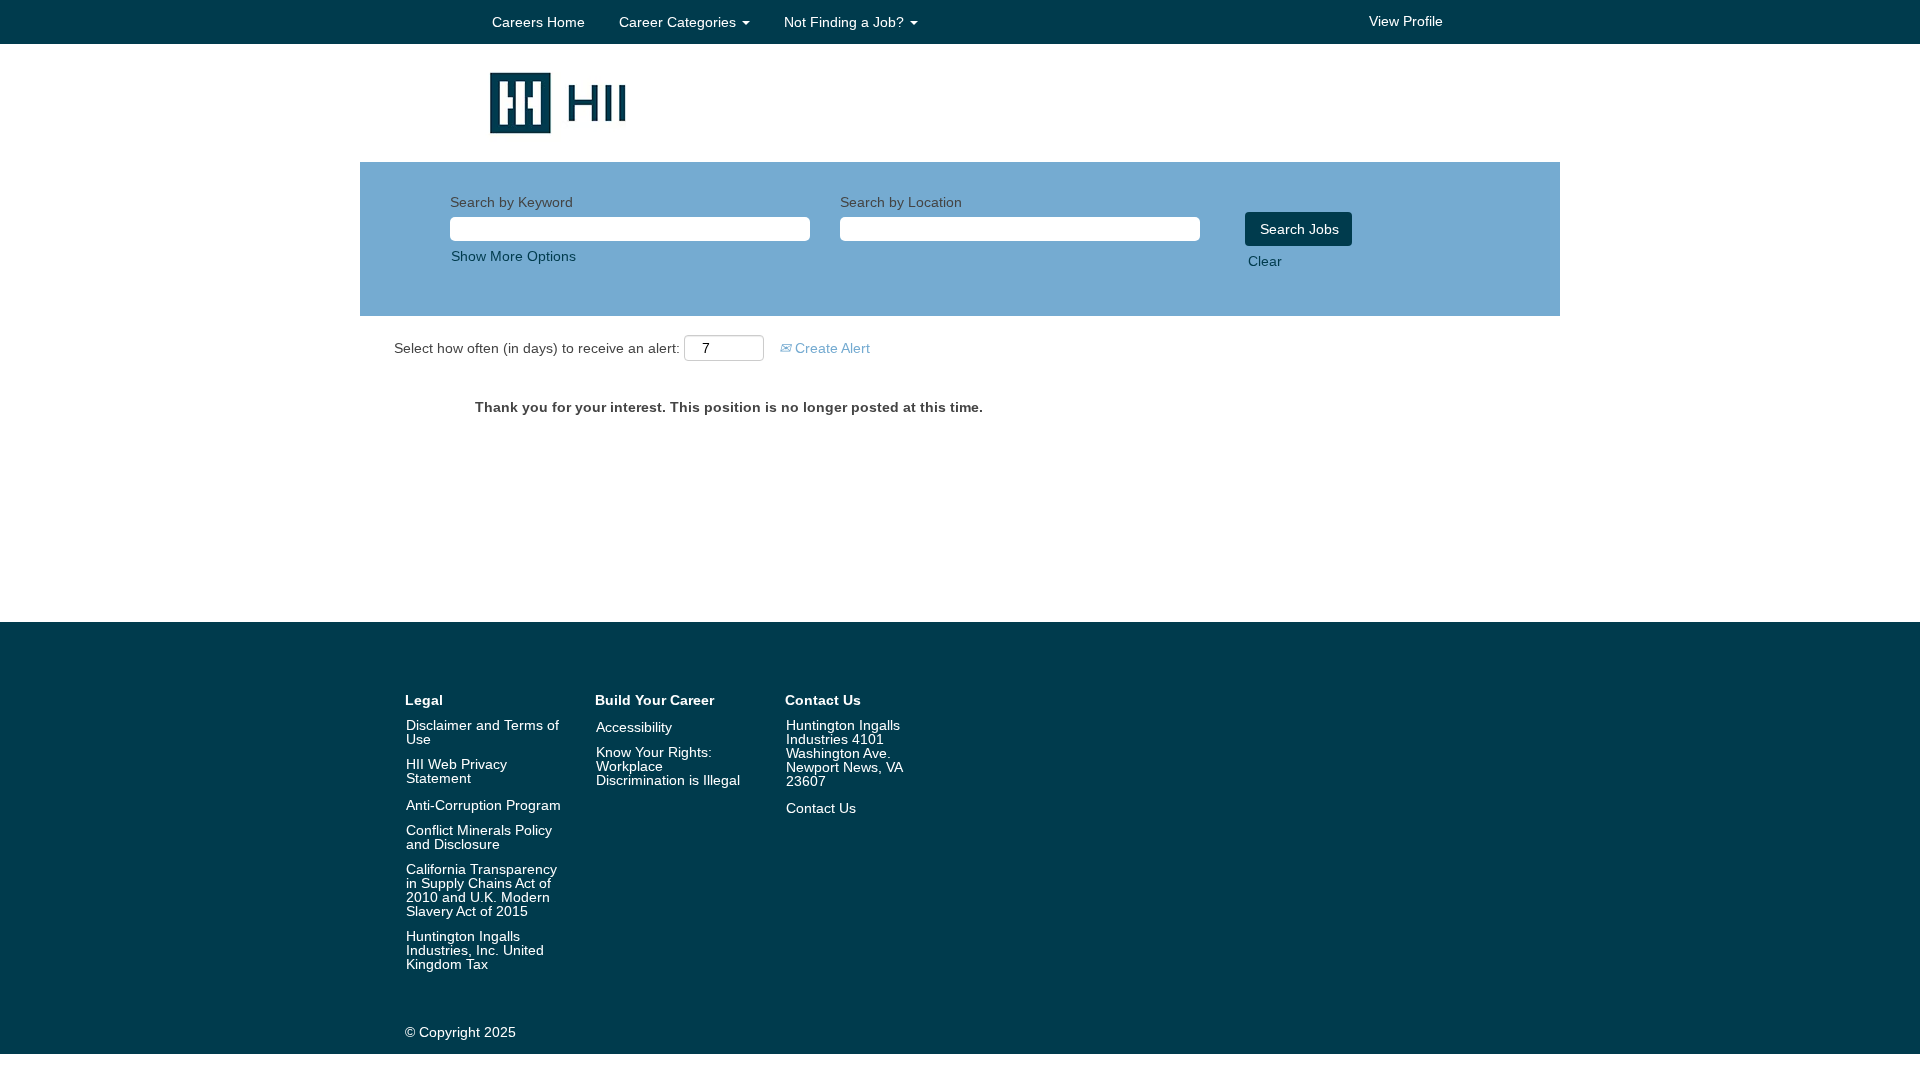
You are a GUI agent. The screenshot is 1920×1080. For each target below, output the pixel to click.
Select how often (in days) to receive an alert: (537, 348)
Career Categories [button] (679, 22)
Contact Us (821, 808)
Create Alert (830, 348)
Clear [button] (1265, 261)
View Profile (1406, 21)
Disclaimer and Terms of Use (482, 732)
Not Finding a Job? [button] (846, 22)
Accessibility (634, 727)
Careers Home (538, 22)
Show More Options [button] (513, 256)
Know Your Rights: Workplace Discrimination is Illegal (668, 766)
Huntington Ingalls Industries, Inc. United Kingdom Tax (475, 950)
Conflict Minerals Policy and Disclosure (479, 837)
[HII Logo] (558, 102)
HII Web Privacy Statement (456, 771)
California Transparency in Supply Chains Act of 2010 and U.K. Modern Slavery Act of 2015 (481, 890)
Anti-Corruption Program (483, 805)
